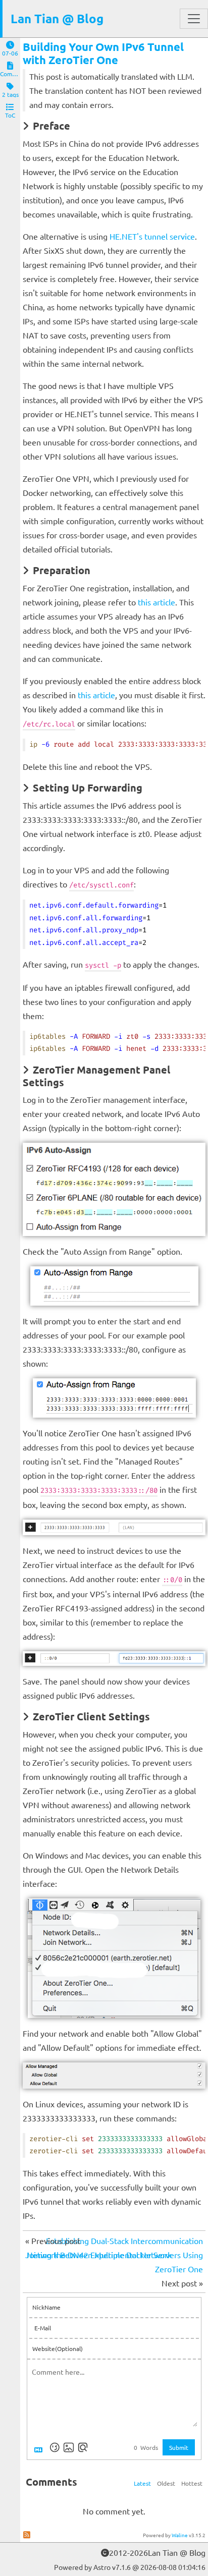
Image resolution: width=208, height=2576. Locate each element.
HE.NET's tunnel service (152, 236)
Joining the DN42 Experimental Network (98, 2255)
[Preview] (83, 2447)
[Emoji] (55, 2447)
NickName (46, 2307)
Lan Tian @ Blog (57, 18)
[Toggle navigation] (194, 19)
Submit (179, 2447)
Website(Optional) (58, 2348)
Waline (180, 2535)
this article (157, 602)
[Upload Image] (69, 2447)
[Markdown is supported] (40, 2447)
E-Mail (43, 2328)
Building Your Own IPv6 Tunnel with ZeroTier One (103, 53)
